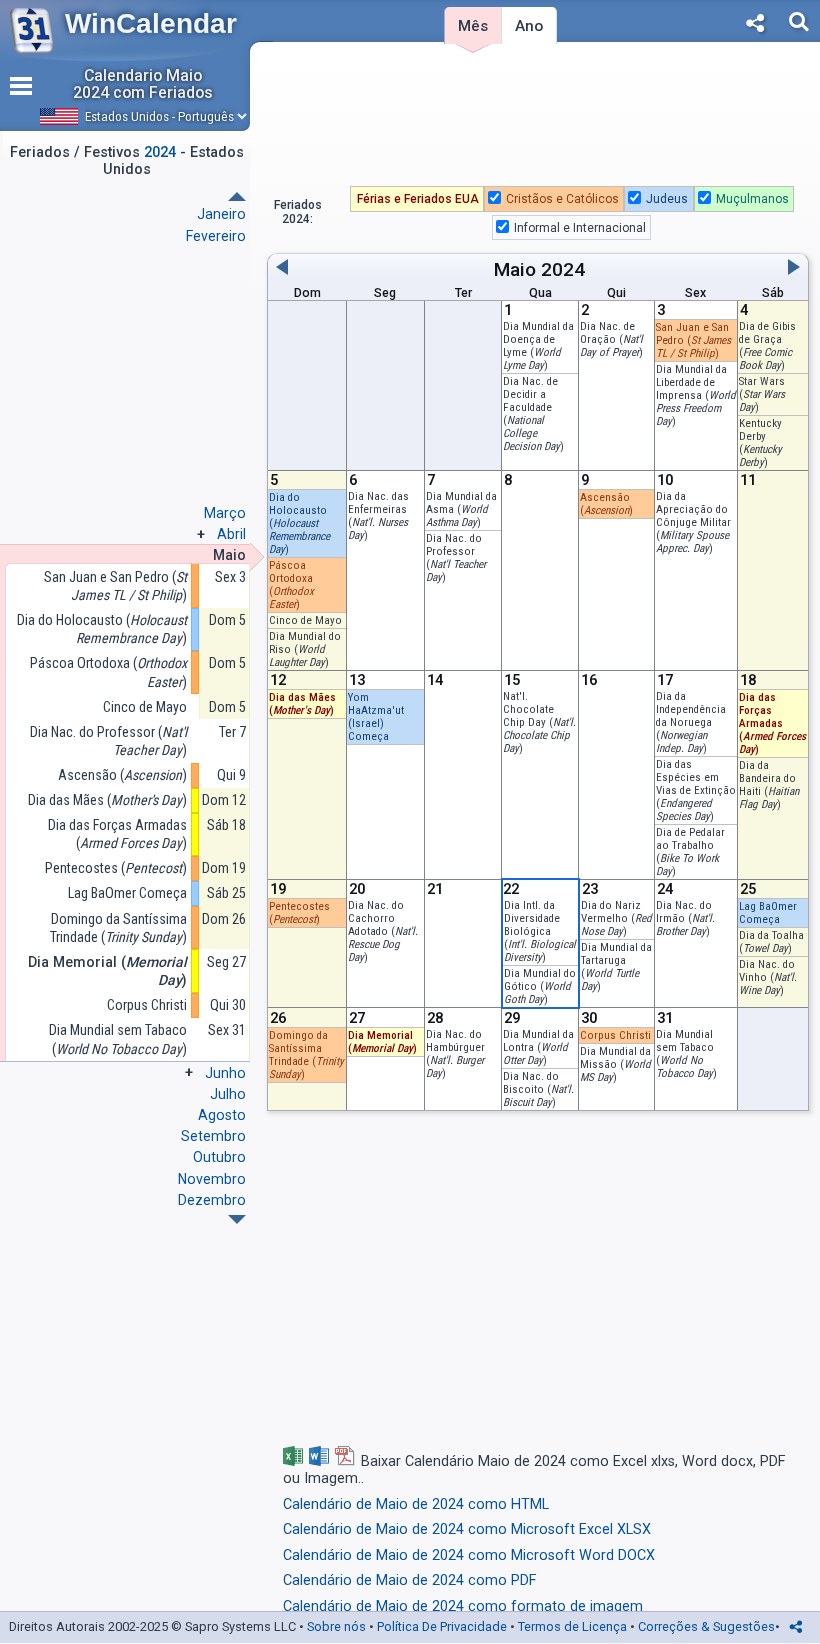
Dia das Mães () (302, 704)
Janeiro (221, 214)
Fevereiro (216, 236)
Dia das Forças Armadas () (117, 834)
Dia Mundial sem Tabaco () (686, 1054)
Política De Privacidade (442, 1626)
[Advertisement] (538, 119)
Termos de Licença (572, 1626)
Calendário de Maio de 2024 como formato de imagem (463, 1606)
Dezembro (212, 1200)
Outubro (219, 1157)
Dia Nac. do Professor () (456, 558)
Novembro (212, 1179)
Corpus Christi (615, 1035)
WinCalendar (151, 23)
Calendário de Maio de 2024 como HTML (416, 1504)
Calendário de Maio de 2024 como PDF (409, 1580)
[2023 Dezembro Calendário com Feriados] (237, 196)
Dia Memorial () (107, 971)
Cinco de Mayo (305, 620)
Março (225, 513)
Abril (231, 534)
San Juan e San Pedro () (115, 586)
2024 (563, 269)
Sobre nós (336, 1626)
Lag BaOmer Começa (127, 893)
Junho (225, 1073)
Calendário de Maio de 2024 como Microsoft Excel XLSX (467, 1529)
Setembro (213, 1136)
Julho (228, 1094)
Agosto (222, 1115)
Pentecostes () (116, 868)
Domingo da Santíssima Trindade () (118, 928)
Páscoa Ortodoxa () (108, 672)
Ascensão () (606, 504)
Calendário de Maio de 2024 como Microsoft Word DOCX (469, 1555)
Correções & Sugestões (706, 1626)
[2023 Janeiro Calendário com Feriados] (237, 1219)
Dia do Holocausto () (102, 629)
